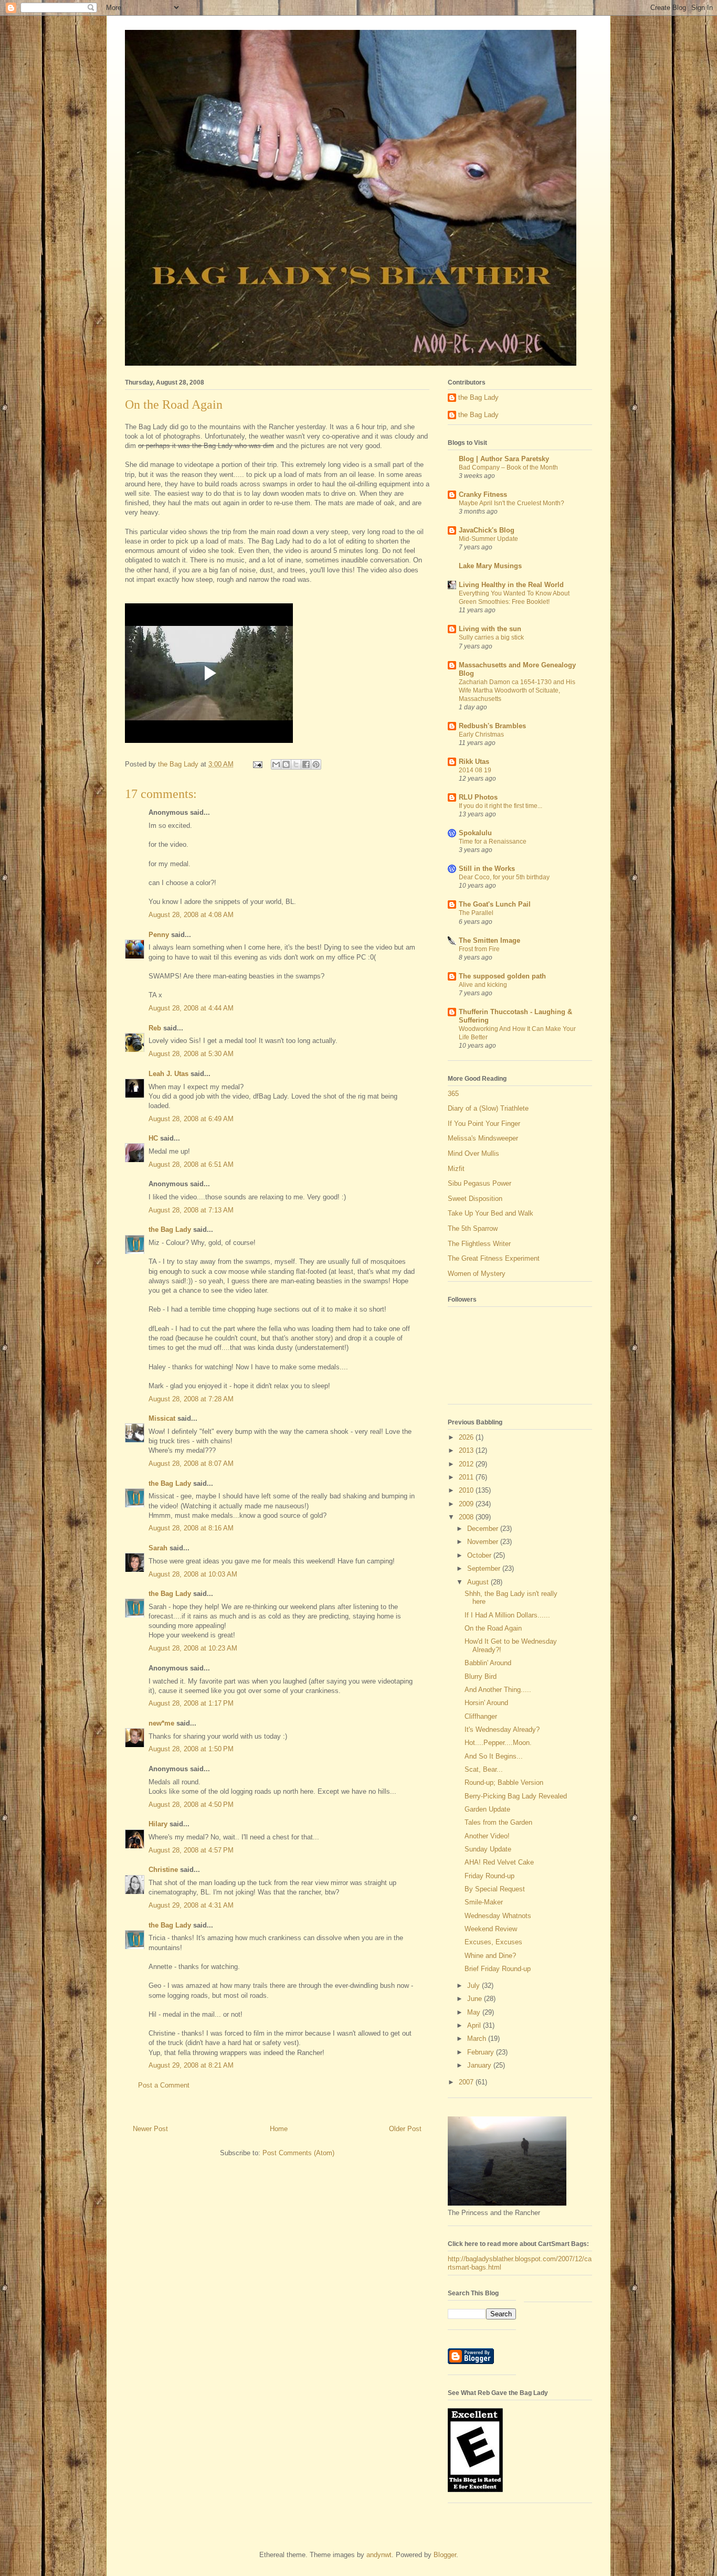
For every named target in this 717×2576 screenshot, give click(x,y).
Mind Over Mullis (473, 1153)
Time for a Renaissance (493, 842)
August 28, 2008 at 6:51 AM (191, 1164)
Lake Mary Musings (490, 566)
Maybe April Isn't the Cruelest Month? (512, 503)
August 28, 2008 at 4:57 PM (191, 1850)
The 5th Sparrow (473, 1228)
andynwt (379, 2555)
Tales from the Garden (498, 1822)
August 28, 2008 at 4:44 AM (191, 1008)
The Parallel (476, 913)
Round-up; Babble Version (504, 1782)
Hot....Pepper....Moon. (498, 1743)
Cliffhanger (481, 1716)
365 (453, 1094)
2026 (467, 1437)
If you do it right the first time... (500, 806)
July (475, 1986)
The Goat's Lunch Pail (495, 904)
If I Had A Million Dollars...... (507, 1615)
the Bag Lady (170, 1230)
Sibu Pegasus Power (479, 1183)
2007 (467, 2082)
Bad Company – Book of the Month (508, 467)
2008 (467, 1517)
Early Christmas (481, 735)
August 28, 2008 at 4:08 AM (191, 915)
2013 (467, 1450)
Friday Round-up (489, 1876)
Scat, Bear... (484, 1769)
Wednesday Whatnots (498, 1916)
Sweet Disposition (475, 1199)
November (484, 1542)
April (475, 2025)
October (480, 1555)
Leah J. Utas (168, 1074)
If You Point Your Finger (484, 1124)
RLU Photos (478, 797)
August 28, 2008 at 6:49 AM (191, 1119)
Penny (159, 935)
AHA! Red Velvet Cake (499, 1862)
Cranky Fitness (483, 494)
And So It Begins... (494, 1756)
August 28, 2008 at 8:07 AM (191, 1463)
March (478, 2039)
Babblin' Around (488, 1663)
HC (153, 1138)
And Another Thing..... (498, 1690)
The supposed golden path (502, 976)
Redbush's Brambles (492, 726)
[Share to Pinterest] (316, 764)
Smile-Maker (484, 1902)
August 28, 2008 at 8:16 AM (191, 1528)
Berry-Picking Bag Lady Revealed (516, 1796)
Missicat (162, 1418)
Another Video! (487, 1836)
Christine (163, 1870)
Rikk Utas (474, 762)
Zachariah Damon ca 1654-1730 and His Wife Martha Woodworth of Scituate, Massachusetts (517, 690)
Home (279, 2129)
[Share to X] (296, 764)
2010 (467, 1490)
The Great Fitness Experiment (494, 1258)
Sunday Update (488, 1849)
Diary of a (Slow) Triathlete (488, 1108)
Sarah (158, 1548)
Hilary (158, 1824)
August (479, 1582)
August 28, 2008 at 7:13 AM (191, 1210)
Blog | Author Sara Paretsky (504, 459)
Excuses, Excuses (493, 1942)
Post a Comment (164, 2085)
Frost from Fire (479, 949)
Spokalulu (475, 833)
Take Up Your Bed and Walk (491, 1213)
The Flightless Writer (479, 1244)
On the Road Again (493, 1628)
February (482, 2052)
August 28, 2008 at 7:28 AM (191, 1399)
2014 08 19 (475, 770)
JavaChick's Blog (487, 530)
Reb (155, 1028)
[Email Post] (257, 764)
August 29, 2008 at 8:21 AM (191, 2065)
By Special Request (495, 1889)
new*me (161, 1723)
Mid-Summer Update (488, 539)
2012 (467, 1464)
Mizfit (456, 1169)
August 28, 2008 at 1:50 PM (191, 1749)
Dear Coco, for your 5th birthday (504, 877)
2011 (467, 1477)
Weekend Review (491, 1929)
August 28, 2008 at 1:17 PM (191, 1703)
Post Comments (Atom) (298, 2153)
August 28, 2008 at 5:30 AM (191, 1054)
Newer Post (150, 2129)
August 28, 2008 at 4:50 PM (191, 1805)
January (480, 2065)
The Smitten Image (489, 940)
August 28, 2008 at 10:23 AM (193, 1648)
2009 (467, 1504)
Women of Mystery (477, 1274)
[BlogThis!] (286, 764)
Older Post (405, 2129)
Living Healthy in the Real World (511, 585)
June (476, 1999)
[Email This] (276, 764)
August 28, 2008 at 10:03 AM (193, 1574)
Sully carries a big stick (491, 637)
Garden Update (487, 1809)
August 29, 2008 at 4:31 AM (191, 1905)
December (484, 1529)
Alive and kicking (483, 985)
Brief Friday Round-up (498, 1969)
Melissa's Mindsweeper (483, 1138)
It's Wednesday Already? (502, 1729)
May (475, 2012)
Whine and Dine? (490, 1956)
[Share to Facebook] (306, 764)
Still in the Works (487, 869)
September (485, 1568)
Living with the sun (490, 629)
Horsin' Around (486, 1703)
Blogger (445, 2555)
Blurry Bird (481, 1676)
